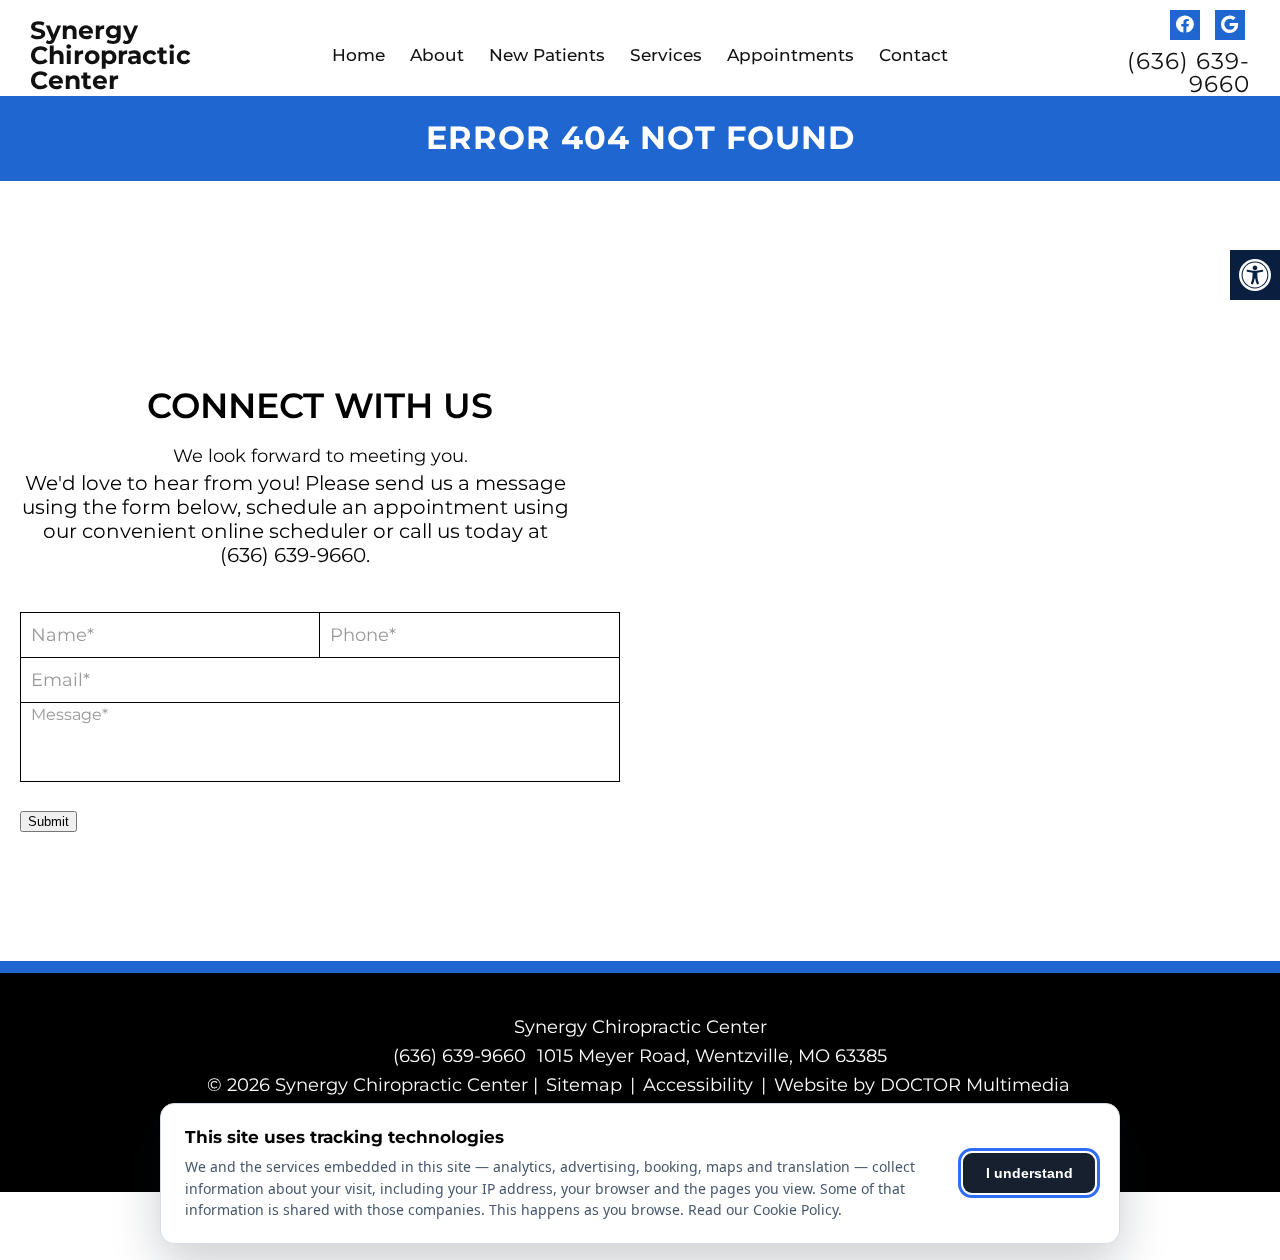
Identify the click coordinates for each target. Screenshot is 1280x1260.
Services (666, 55)
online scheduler (284, 531)
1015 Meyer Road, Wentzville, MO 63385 (712, 1056)
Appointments (790, 55)
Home (358, 55)
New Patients (547, 55)
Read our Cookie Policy (763, 1209)
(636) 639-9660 (1188, 73)
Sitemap (584, 1085)
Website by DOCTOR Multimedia (922, 1085)
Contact (913, 55)
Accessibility (698, 1085)
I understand (1029, 1173)
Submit (48, 821)
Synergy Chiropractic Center (110, 55)
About (437, 55)
